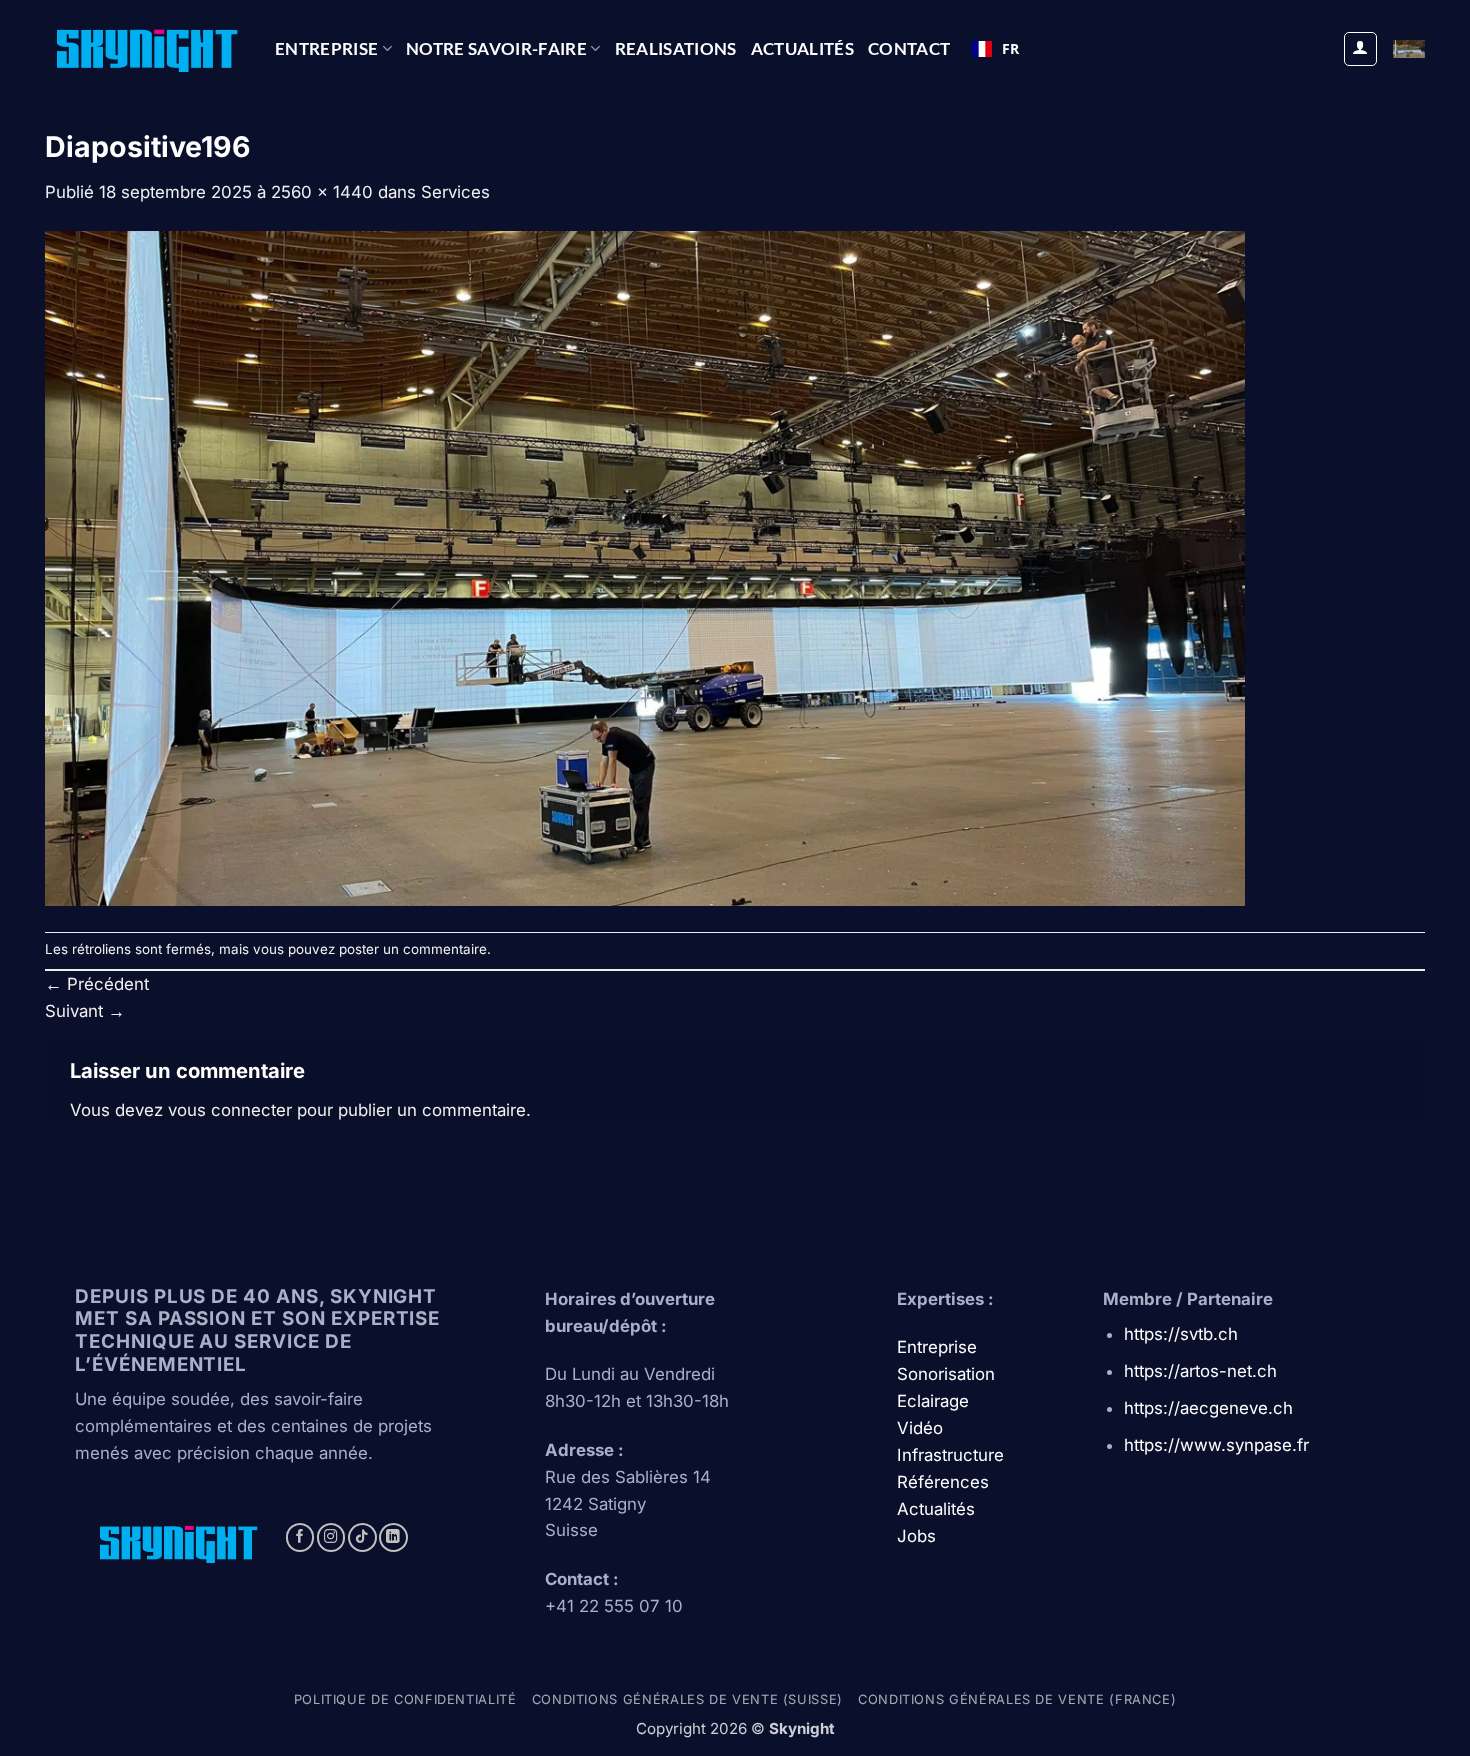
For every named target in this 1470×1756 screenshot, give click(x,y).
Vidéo (920, 1428)
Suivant (85, 1011)
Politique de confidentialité (405, 1699)
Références (943, 1482)
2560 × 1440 (322, 192)
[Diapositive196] (645, 568)
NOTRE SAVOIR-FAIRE (496, 48)
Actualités (802, 48)
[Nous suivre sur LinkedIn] (393, 1537)
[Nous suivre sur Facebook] (300, 1537)
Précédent (97, 984)
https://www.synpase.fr (1216, 1445)
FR (1010, 48)
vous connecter (230, 1110)
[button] (1361, 49)
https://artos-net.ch (1200, 1371)
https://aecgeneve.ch (1208, 1408)
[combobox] (995, 49)
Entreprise (326, 48)
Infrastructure (950, 1455)
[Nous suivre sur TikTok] (362, 1537)
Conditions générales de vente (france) (1017, 1699)
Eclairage (933, 1401)
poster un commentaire (413, 949)
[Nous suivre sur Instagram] (331, 1537)
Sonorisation (946, 1374)
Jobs (916, 1536)
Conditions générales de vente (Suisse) (687, 1699)
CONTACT (909, 48)
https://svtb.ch (1181, 1334)
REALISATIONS (676, 48)
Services (455, 192)
